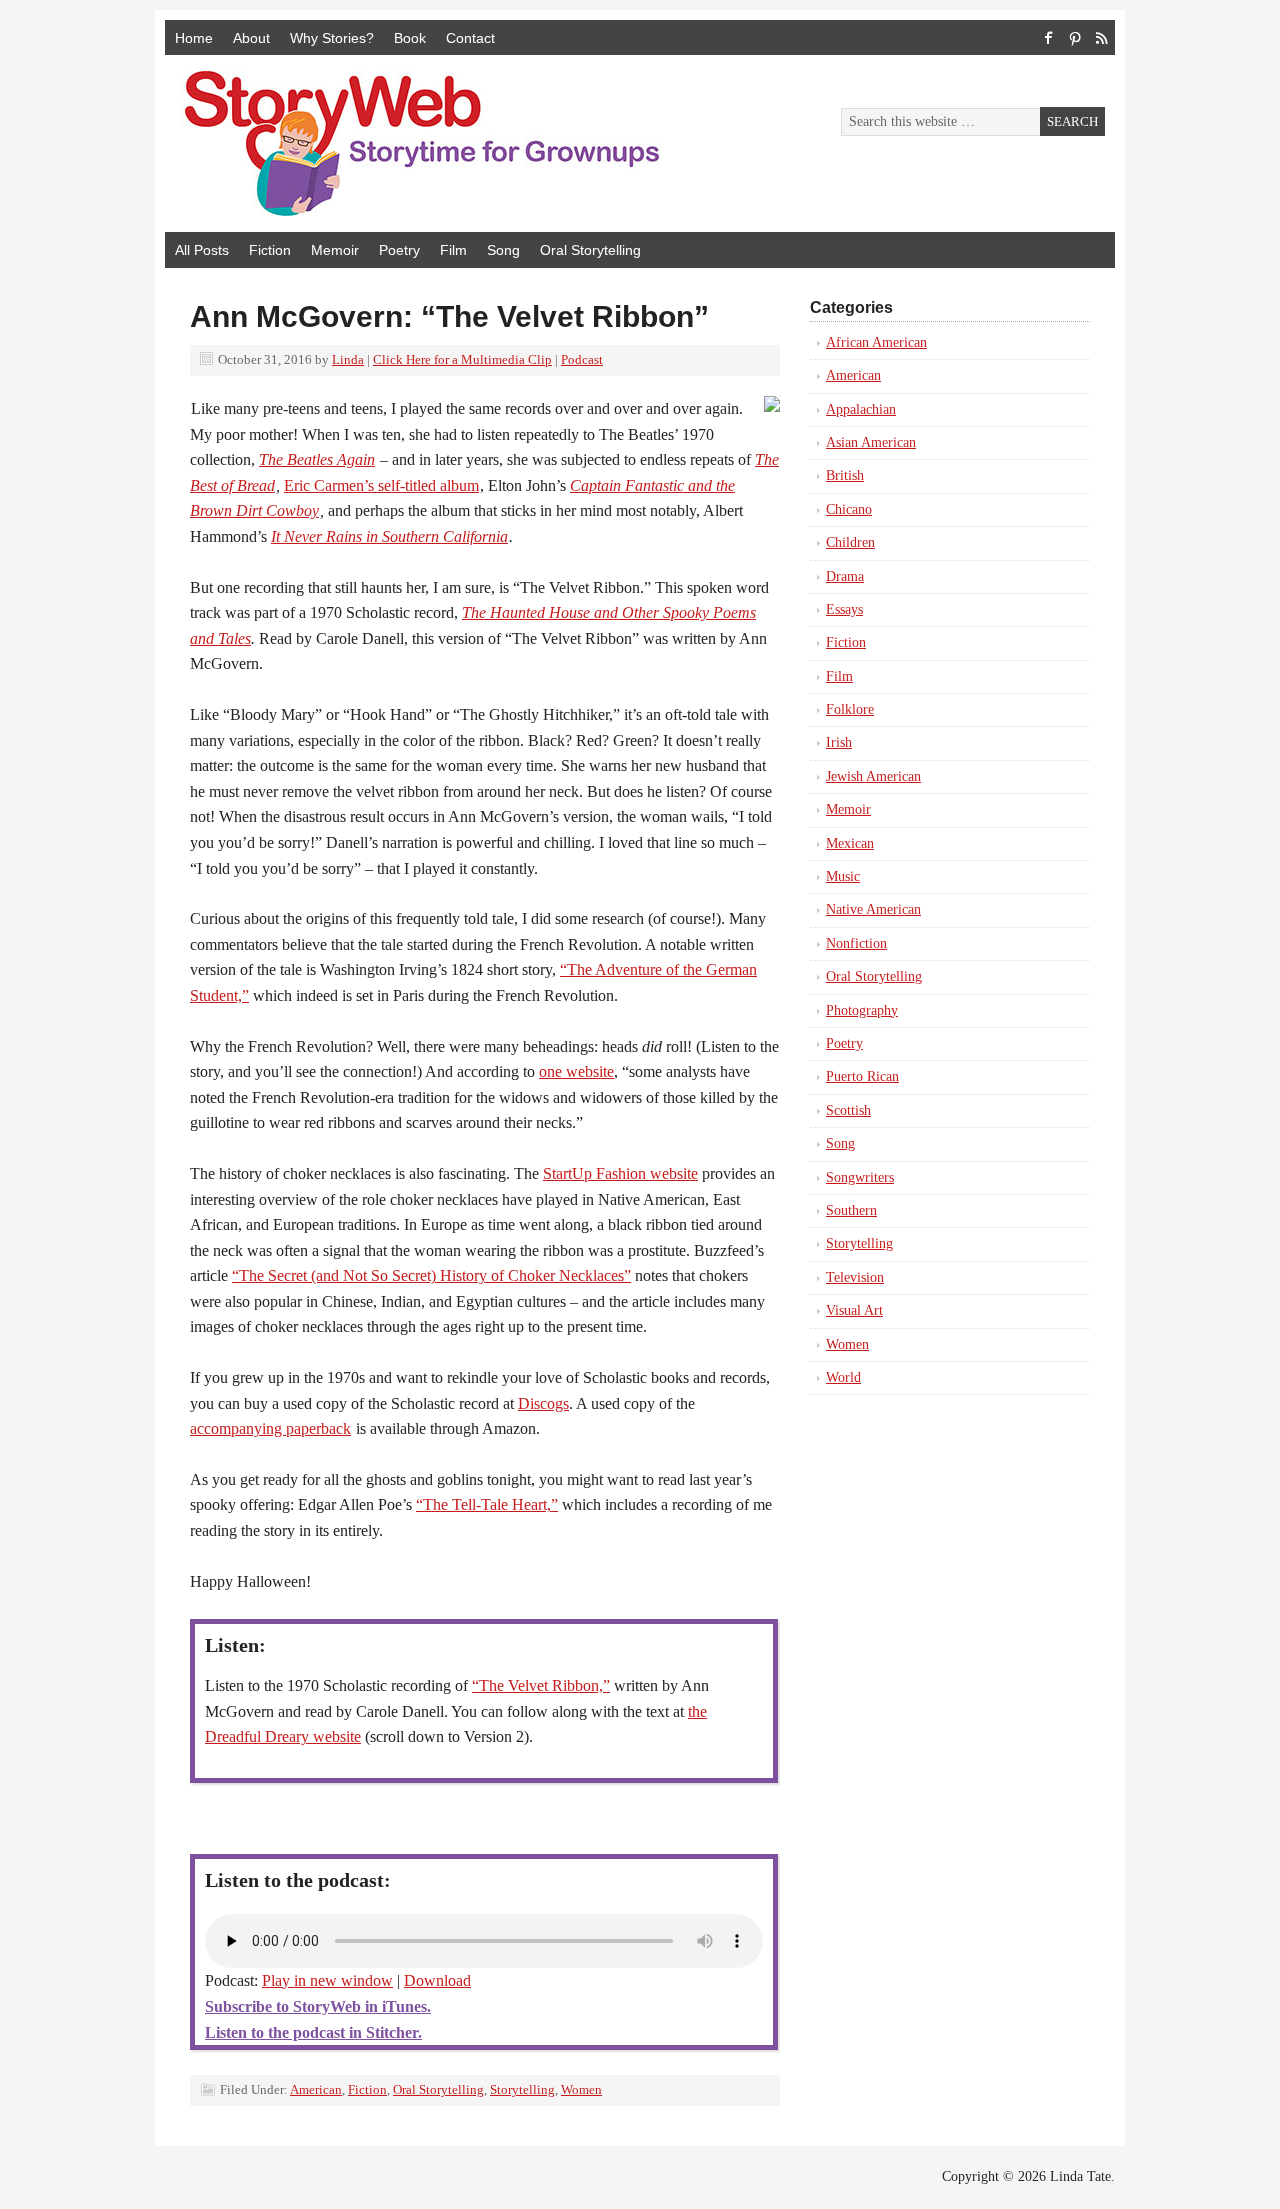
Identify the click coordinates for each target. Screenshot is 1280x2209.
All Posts (202, 250)
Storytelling (522, 2089)
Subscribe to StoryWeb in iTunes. (318, 2006)
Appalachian (861, 409)
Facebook (1049, 38)
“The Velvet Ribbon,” (541, 1685)
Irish (839, 742)
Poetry (399, 250)
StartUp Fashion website (620, 1173)
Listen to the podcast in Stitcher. (313, 2032)
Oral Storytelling (590, 250)
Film (453, 250)
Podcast (582, 359)
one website (576, 1071)
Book (410, 38)
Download (437, 1980)
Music (843, 876)
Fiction (270, 250)
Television (855, 1277)
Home (194, 38)
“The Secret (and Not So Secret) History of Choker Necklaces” (431, 1275)
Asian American (871, 442)
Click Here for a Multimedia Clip (462, 359)
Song (503, 250)
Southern (851, 1210)
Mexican (850, 843)
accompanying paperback (270, 1428)
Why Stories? (332, 38)
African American (876, 342)
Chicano (849, 509)
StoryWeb (390, 143)
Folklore (850, 709)
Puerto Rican (862, 1076)
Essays (844, 609)
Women (581, 2089)
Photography (862, 1010)
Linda (348, 359)
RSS (1101, 38)
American (316, 2089)
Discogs (543, 1403)
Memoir (335, 250)
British (845, 475)
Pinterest (1075, 38)
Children (850, 542)
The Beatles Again (317, 459)
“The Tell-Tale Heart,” (487, 1504)
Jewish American (873, 776)
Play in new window (327, 1980)
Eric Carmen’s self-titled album (381, 485)
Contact (470, 38)
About (251, 38)
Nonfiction (856, 943)
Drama (845, 576)
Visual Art (854, 1310)
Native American (873, 909)
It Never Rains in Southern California (389, 536)
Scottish (848, 1110)
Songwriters (860, 1177)
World (843, 1377)
